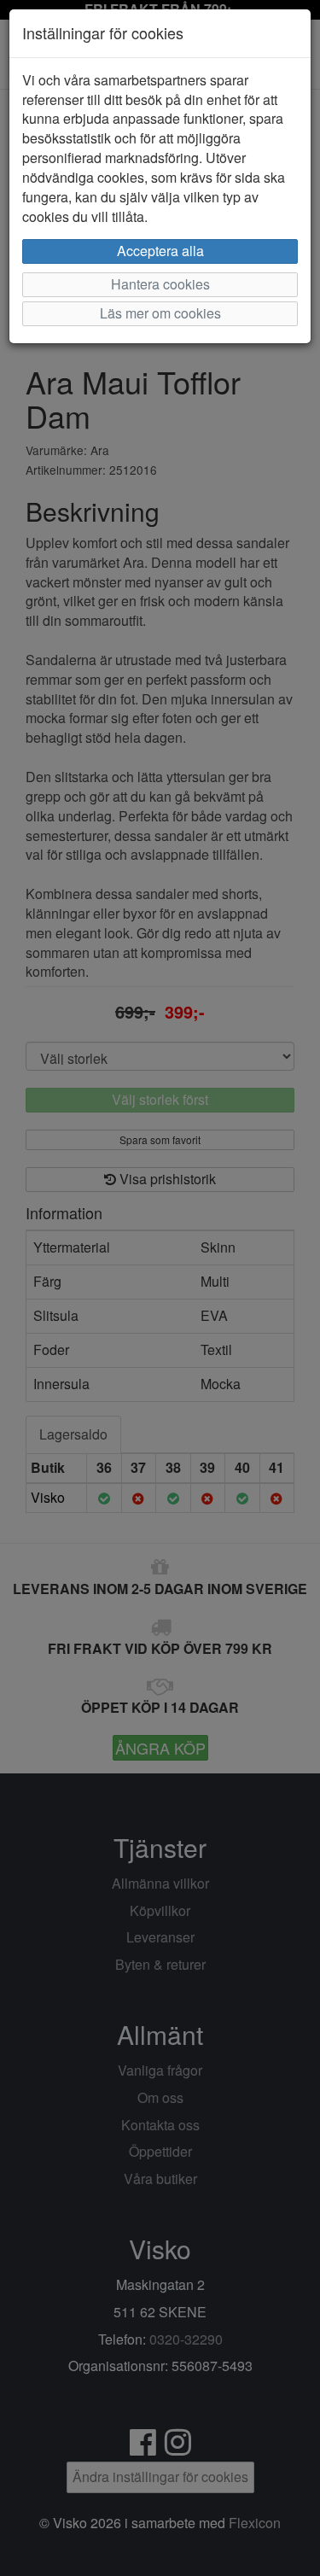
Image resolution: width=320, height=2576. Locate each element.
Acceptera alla (160, 251)
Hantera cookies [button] (160, 284)
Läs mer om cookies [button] (160, 313)
